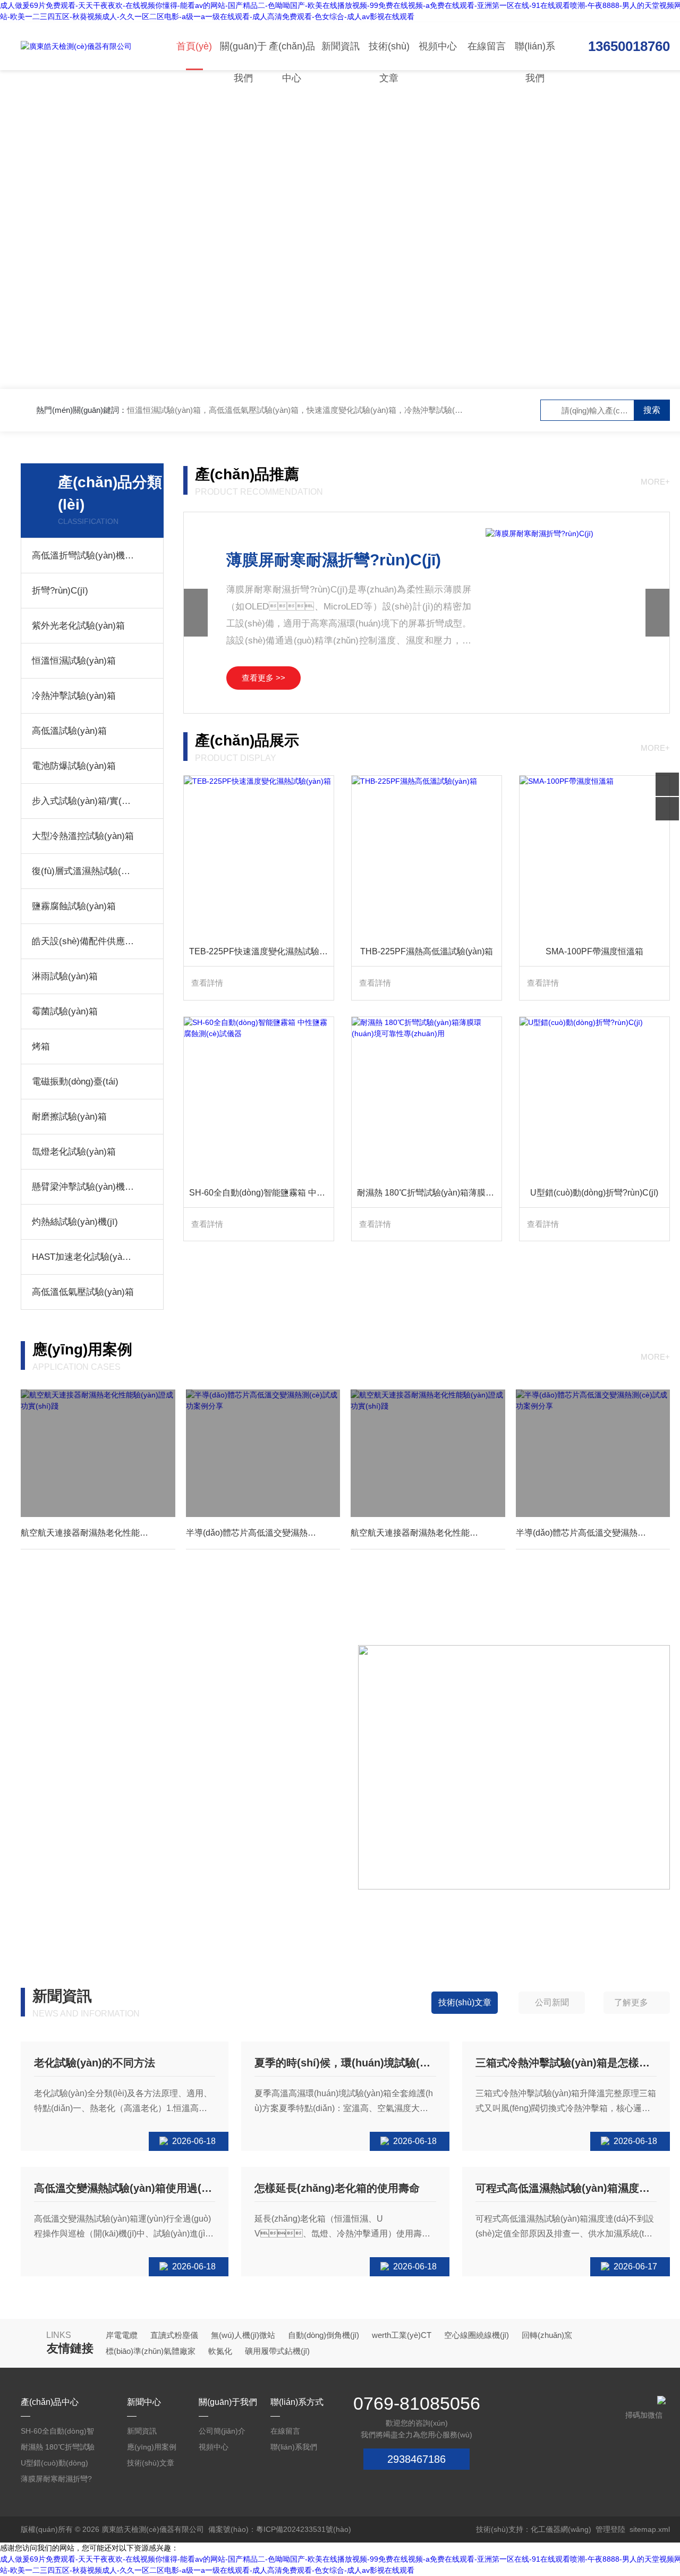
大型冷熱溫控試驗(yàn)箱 (83, 836)
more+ (655, 482)
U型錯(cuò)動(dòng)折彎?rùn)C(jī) (594, 1193)
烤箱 (41, 1046)
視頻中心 (438, 46)
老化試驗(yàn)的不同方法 (95, 2063)
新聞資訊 (341, 46)
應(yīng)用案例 (152, 2447)
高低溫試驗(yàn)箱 (69, 731)
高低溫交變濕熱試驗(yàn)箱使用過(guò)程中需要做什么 (125, 2188)
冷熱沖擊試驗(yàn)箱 (74, 696)
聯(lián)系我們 (535, 56)
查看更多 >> (263, 678)
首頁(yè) (194, 46)
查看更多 (54, 1857)
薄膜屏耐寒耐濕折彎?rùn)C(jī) (334, 560)
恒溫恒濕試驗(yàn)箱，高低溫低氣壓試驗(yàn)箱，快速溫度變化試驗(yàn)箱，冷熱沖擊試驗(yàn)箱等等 (311, 410)
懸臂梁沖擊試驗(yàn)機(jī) (83, 1187)
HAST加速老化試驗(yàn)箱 (83, 1257)
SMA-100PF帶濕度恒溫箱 (594, 951)
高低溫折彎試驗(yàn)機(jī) (83, 556)
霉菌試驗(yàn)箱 (65, 1011)
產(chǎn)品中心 (292, 56)
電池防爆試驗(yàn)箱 (74, 766)
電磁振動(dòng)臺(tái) (75, 1082)
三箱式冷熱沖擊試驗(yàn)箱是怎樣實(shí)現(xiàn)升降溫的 (566, 2063)
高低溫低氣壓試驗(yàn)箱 (83, 1292)
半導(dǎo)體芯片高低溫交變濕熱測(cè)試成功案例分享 (263, 1533)
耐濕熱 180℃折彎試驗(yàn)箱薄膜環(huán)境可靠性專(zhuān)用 (429, 1193)
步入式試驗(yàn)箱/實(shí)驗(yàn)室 (83, 801)
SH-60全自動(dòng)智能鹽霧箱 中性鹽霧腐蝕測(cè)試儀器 (261, 1193)
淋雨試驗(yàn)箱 (65, 976)
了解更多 (631, 2002)
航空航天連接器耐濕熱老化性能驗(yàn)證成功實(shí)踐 (98, 1533)
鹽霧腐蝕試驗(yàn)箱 (74, 906)
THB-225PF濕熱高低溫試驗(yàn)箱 (427, 951)
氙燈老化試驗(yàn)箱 (74, 1152)
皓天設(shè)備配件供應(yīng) (83, 941)
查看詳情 (207, 983)
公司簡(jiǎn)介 (222, 2431)
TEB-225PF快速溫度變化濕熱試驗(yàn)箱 (261, 951)
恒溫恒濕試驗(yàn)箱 (74, 661)
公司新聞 (552, 2002)
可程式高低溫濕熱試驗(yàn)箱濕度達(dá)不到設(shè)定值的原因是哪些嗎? (566, 2188)
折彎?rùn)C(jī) (60, 591)
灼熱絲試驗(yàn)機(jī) (75, 1222)
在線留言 (487, 46)
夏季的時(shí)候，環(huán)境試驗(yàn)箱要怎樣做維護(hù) (345, 2063)
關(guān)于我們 (243, 56)
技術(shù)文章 (389, 56)
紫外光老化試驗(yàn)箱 (78, 626)
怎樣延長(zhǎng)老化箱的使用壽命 (337, 2188)
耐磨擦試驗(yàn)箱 (69, 1117)
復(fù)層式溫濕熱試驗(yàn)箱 (83, 871)
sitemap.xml (650, 2529)
